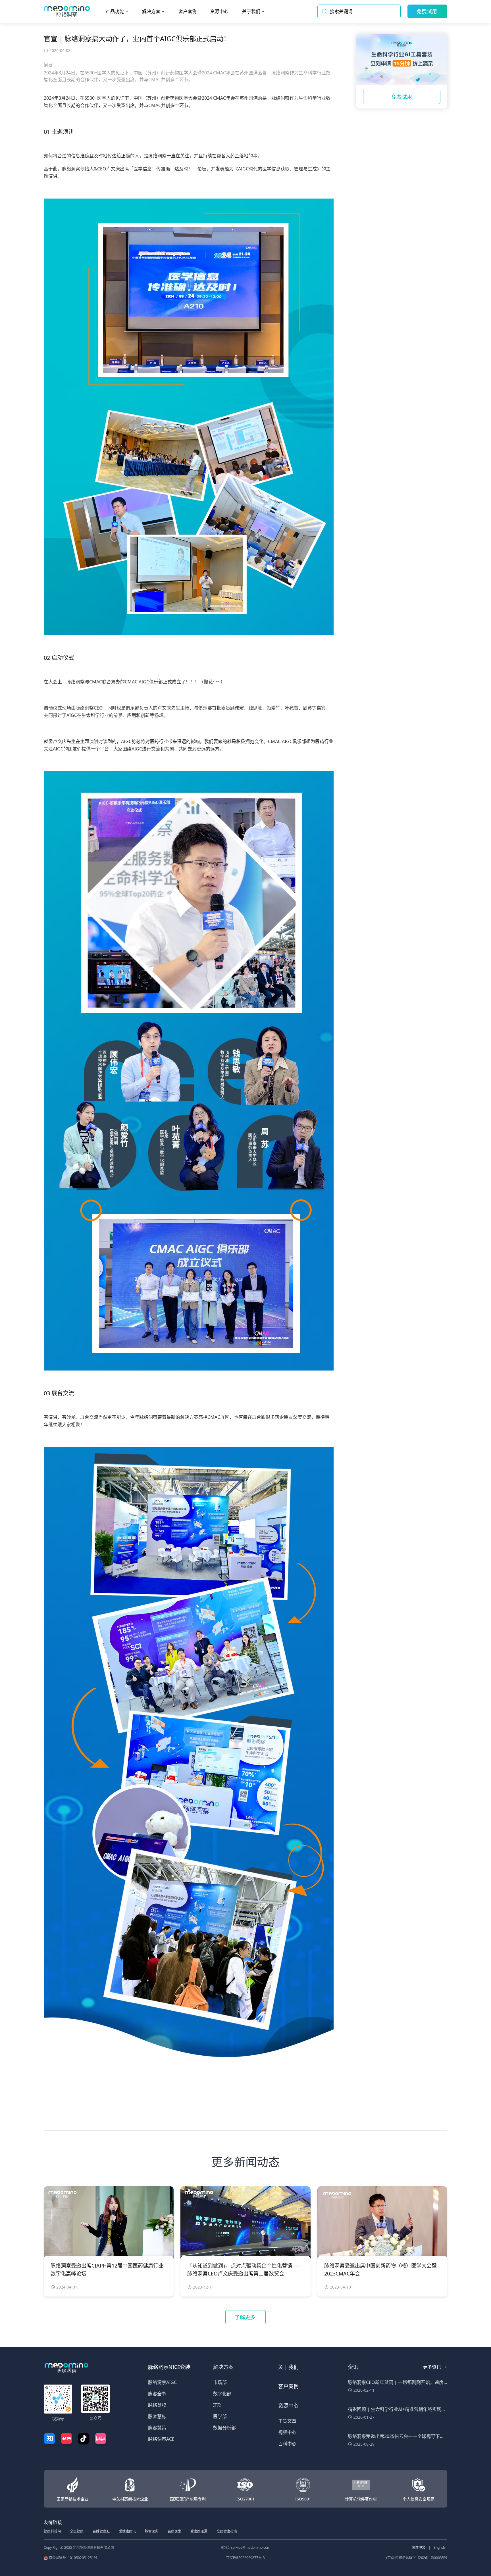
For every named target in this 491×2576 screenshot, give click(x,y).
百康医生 (174, 2531)
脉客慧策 (157, 2428)
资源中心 (288, 2406)
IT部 (217, 2405)
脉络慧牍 (157, 2405)
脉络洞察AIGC (162, 2382)
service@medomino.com (251, 2547)
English (439, 2547)
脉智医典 (152, 2531)
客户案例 (288, 2386)
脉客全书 (157, 2394)
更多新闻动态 (246, 2162)
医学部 (220, 2416)
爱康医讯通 (199, 2531)
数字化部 (222, 2394)
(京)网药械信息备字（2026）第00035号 (417, 2558)
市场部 (220, 2382)
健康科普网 (52, 2531)
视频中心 (287, 2432)
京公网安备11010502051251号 (73, 2558)
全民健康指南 (227, 2531)
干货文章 (287, 2421)
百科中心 (287, 2444)
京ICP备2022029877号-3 (246, 2558)
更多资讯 (432, 2367)
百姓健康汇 (101, 2531)
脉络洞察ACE (161, 2439)
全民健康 (77, 2531)
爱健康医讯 (127, 2531)
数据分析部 (224, 2428)
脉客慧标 (157, 2416)
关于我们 (288, 2367)
